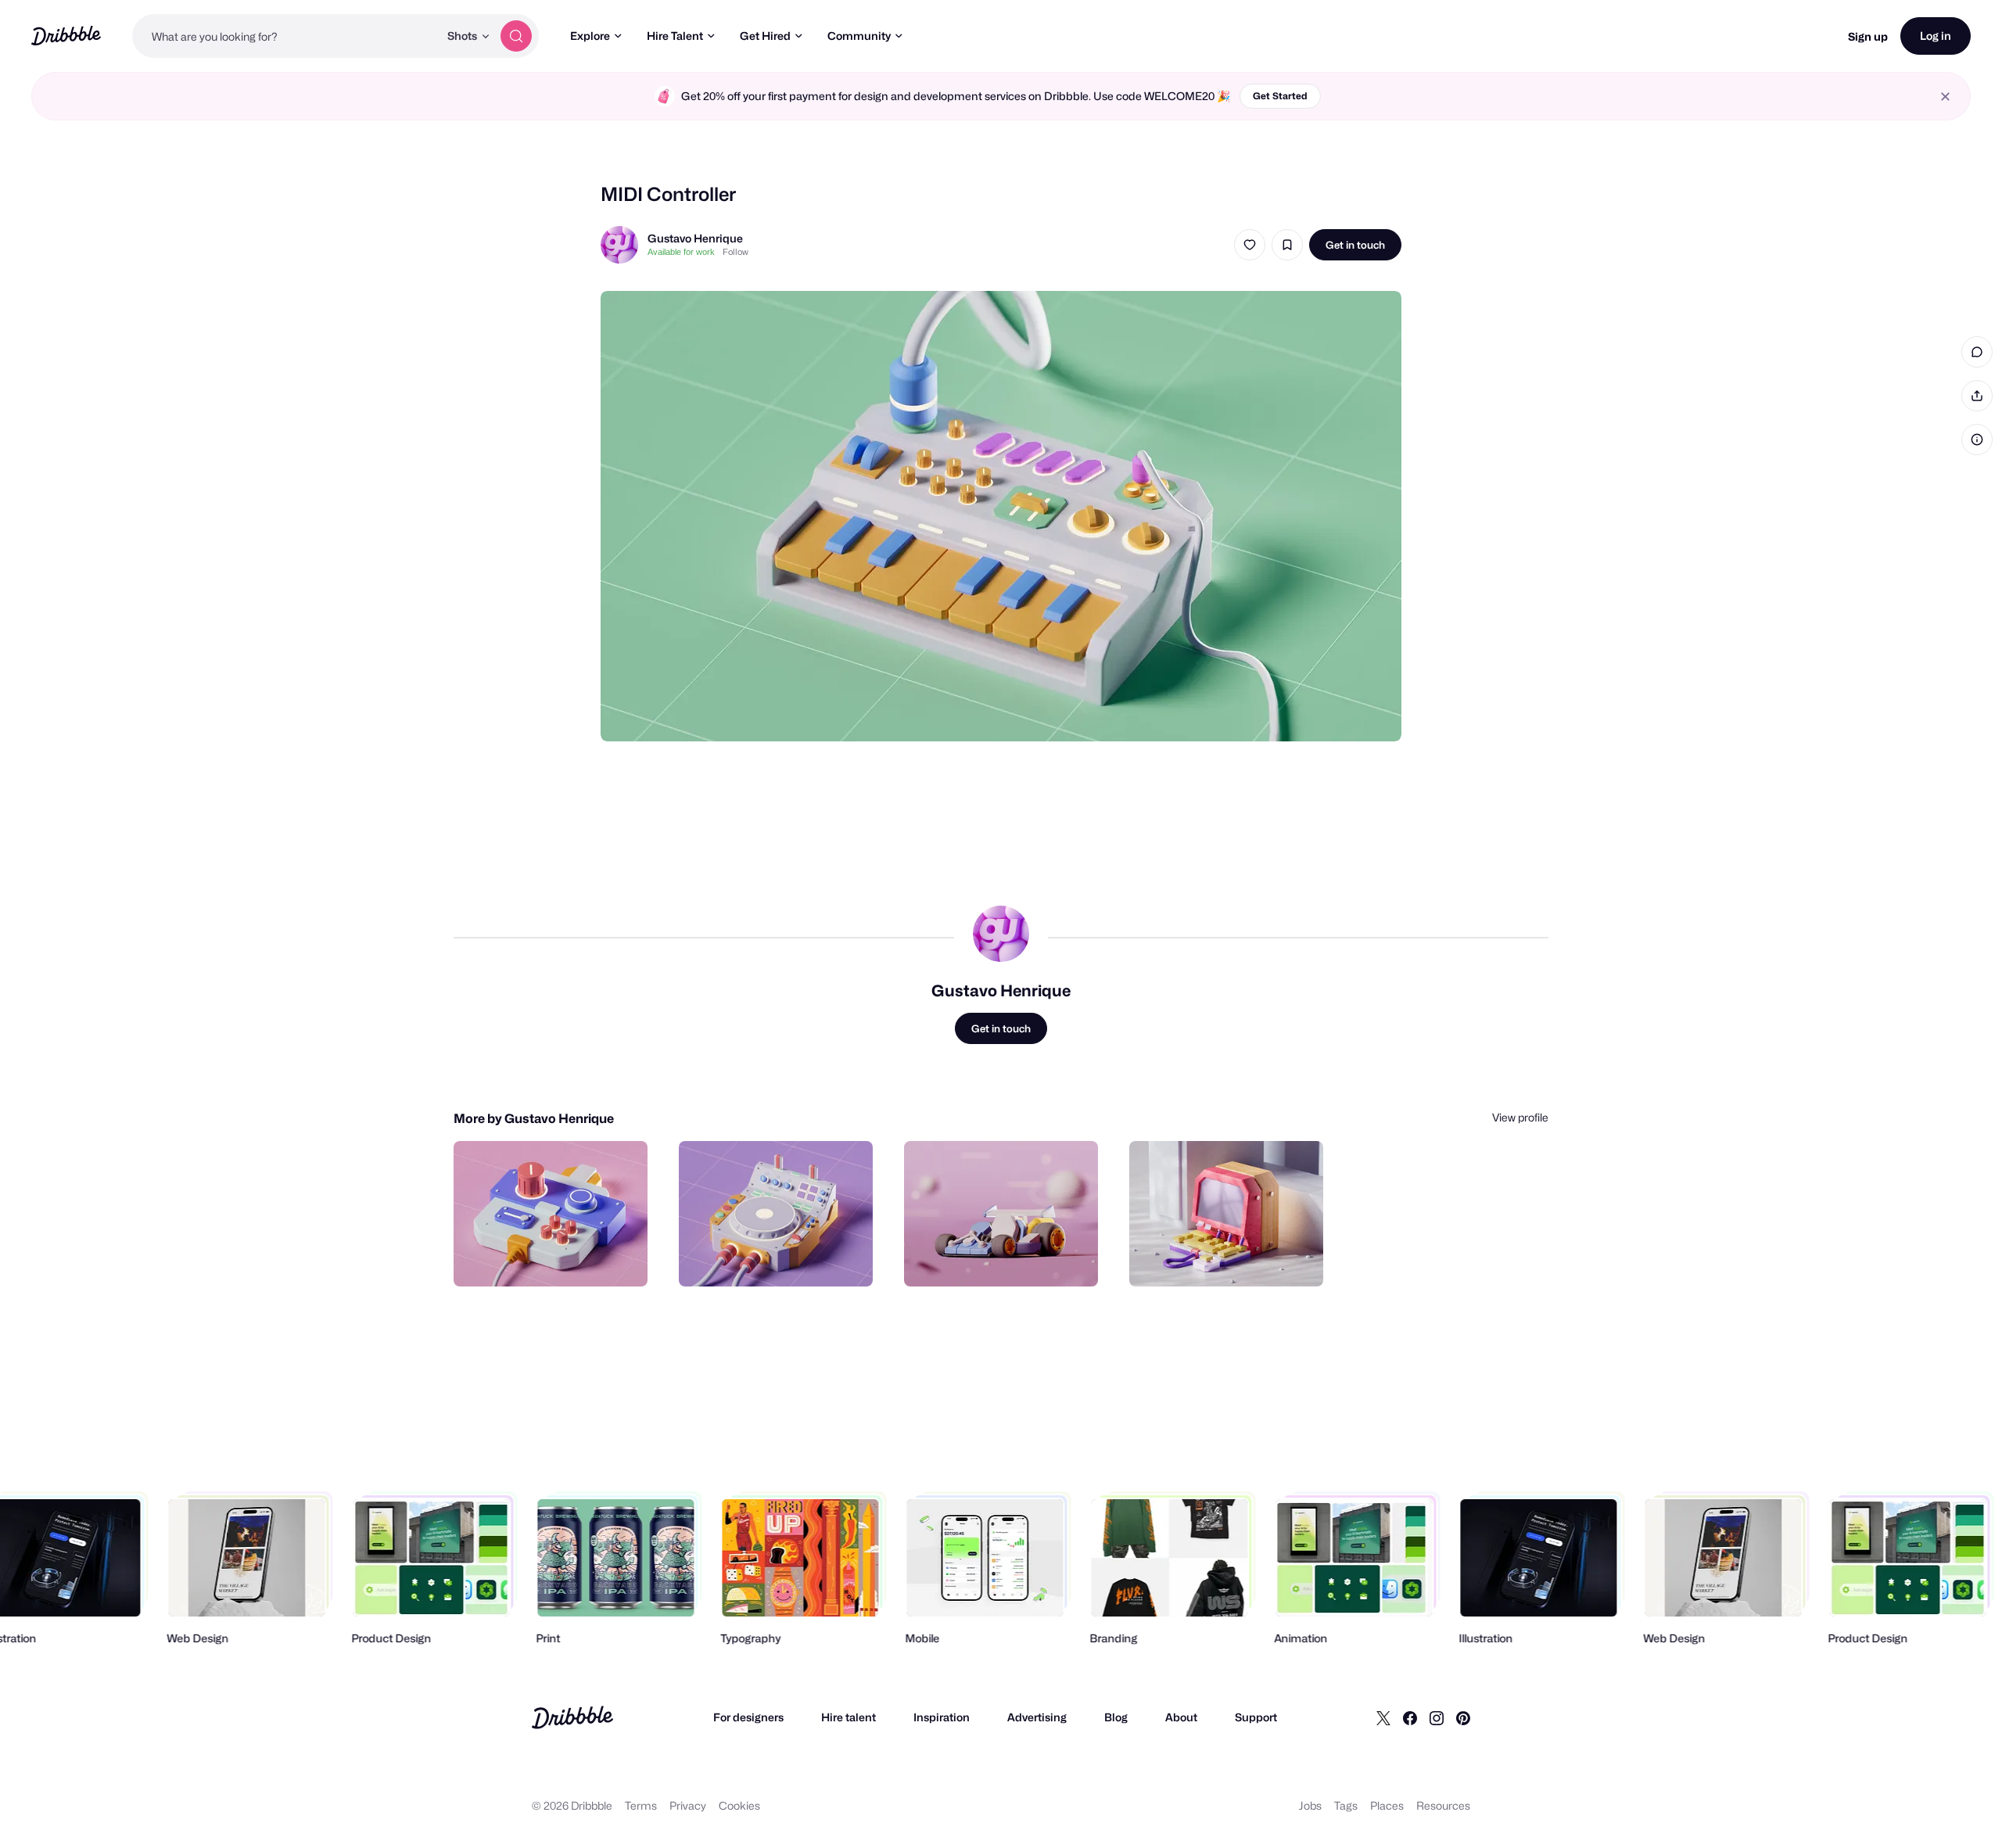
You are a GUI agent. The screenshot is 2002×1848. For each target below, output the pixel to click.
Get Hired (765, 36)
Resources (1443, 1805)
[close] (1945, 97)
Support (1256, 1717)
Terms (641, 1805)
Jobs (1310, 1805)
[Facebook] (1410, 1717)
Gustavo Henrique (695, 238)
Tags (1346, 1805)
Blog (1116, 1717)
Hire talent (849, 1717)
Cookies (739, 1805)
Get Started (1280, 96)
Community (859, 36)
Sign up (1868, 36)
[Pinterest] (1463, 1717)
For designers (748, 1717)
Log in (1936, 36)
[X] (1383, 1717)
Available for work (681, 252)
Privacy (688, 1805)
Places (1387, 1805)
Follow (736, 252)
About (1181, 1717)
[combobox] (285, 36)
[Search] (516, 36)
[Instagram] (1437, 1717)
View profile (1520, 1117)
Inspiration (942, 1717)
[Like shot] (1250, 245)
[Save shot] (1287, 245)
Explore (590, 36)
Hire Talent (675, 36)
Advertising (1037, 1717)
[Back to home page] (66, 36)
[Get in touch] (556, 1258)
